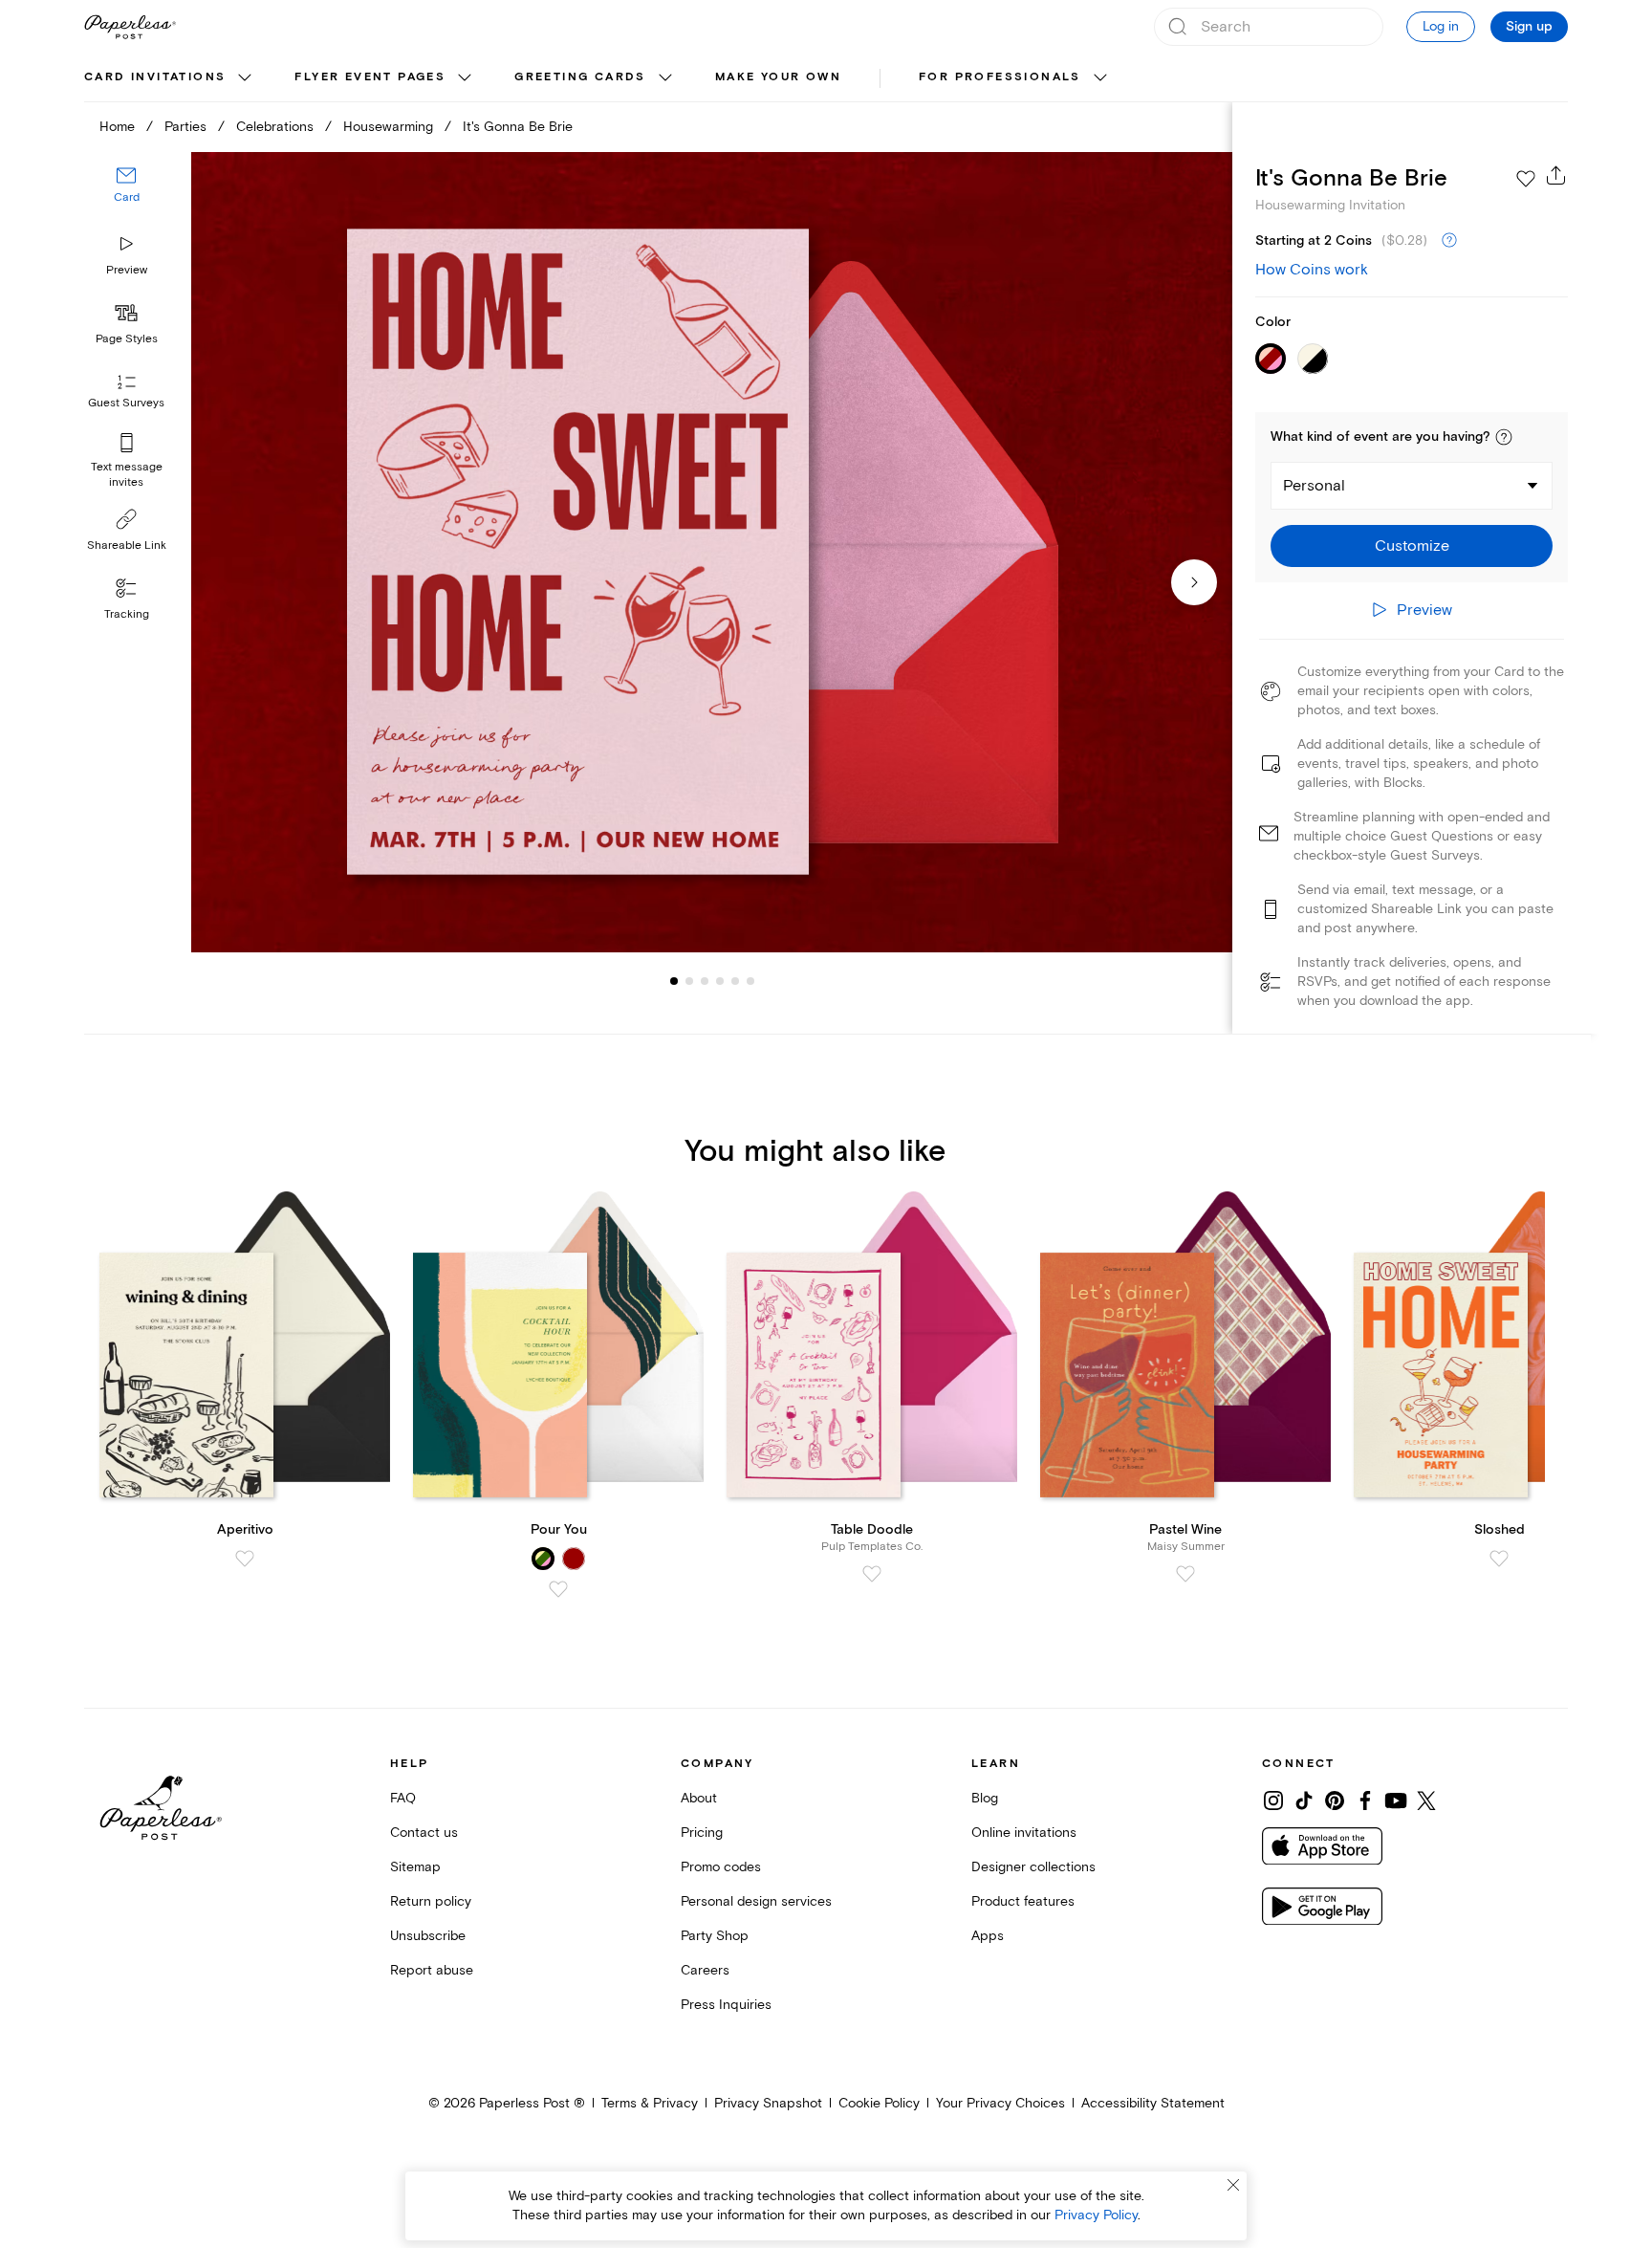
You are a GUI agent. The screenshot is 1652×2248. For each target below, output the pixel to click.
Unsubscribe (428, 1936)
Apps (988, 1936)
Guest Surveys (126, 404)
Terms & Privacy (650, 2103)
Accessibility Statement (1153, 2103)
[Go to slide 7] (750, 981)
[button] (1504, 437)
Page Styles (127, 339)
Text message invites (127, 475)
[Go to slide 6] (735, 981)
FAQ (403, 1798)
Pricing (702, 1833)
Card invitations (155, 77)
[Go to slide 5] (720, 981)
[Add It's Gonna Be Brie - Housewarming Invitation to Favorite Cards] (1526, 179)
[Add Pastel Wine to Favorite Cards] (1185, 1574)
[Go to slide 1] (674, 981)
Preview (127, 270)
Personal (1314, 486)
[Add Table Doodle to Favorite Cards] (872, 1574)
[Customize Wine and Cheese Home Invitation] (711, 552)
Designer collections (1033, 1867)
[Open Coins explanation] (1449, 241)
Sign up (1529, 27)
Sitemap (415, 1867)
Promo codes (721, 1867)
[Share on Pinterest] (1335, 1801)
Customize (1412, 546)
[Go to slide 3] (689, 981)
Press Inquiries (726, 2005)
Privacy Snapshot (768, 2103)
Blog (985, 1798)
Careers (705, 1970)
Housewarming (388, 127)
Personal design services (756, 1901)
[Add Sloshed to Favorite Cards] (1499, 1559)
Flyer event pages (370, 77)
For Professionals (1000, 77)
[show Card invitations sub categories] (245, 78)
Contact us (424, 1833)
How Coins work (1312, 270)
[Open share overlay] (1556, 175)
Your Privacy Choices (1000, 2103)
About (699, 1798)
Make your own (778, 77)
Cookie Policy (879, 2103)
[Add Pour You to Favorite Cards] (558, 1589)
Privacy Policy (1096, 2215)
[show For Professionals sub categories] (1100, 78)
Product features (1023, 1901)
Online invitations (1024, 1833)
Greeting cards (580, 77)
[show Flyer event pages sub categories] (465, 78)
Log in (1441, 26)
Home (117, 127)
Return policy (431, 1901)
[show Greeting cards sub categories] (665, 78)
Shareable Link (127, 546)
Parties (185, 127)
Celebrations (275, 127)
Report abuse (432, 1970)
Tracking (127, 614)
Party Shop (715, 1936)
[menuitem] (170, 78)
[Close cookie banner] (1233, 2185)
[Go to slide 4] (705, 981)
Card (127, 198)
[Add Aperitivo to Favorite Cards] (245, 1559)
